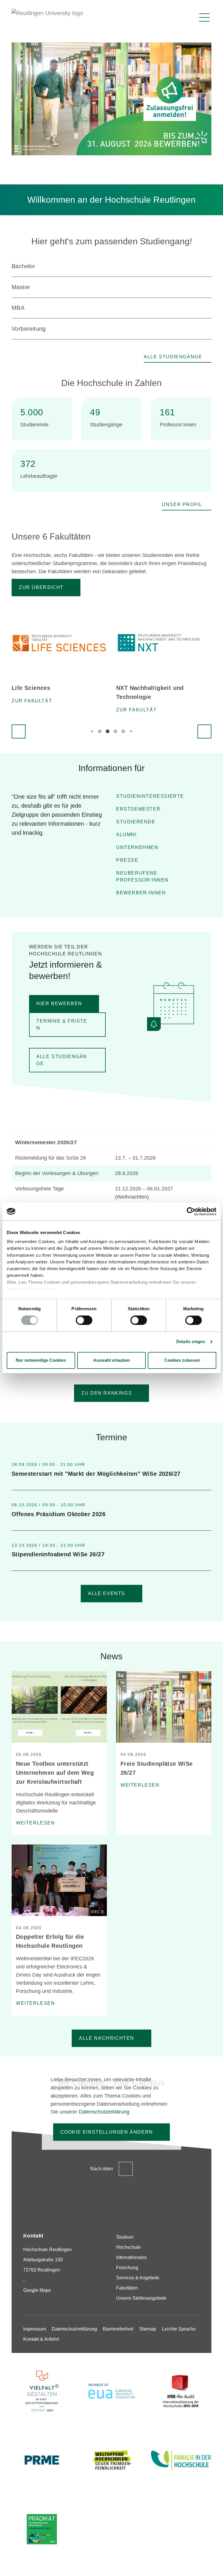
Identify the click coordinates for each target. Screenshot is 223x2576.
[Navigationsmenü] (204, 17)
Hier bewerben (59, 1004)
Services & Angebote (138, 2278)
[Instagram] (62, 2204)
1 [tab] (92, 731)
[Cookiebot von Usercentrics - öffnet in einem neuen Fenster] (191, 1211)
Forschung (127, 2268)
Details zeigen (191, 1342)
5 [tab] (123, 731)
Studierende (136, 822)
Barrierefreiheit (118, 2329)
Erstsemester (138, 809)
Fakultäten (127, 2288)
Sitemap (148, 2329)
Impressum (35, 2329)
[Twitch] (136, 2204)
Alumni (126, 835)
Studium (125, 2237)
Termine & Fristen (62, 1024)
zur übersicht (41, 587)
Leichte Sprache (179, 2329)
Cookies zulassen (182, 1360)
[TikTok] (87, 2204)
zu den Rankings (107, 1393)
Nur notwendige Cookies (41, 1360)
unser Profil (182, 504)
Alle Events (107, 1593)
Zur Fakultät (32, 701)
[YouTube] (161, 2204)
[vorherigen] (19, 731)
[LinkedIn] (111, 2204)
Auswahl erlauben (111, 1360)
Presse (127, 860)
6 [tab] (131, 731)
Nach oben (102, 2169)
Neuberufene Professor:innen (142, 876)
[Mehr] (208, 1470)
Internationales (131, 2257)
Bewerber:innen (141, 893)
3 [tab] (108, 731)
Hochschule (128, 2247)
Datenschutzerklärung (31, 1289)
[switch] (84, 1320)
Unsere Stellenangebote (141, 2298)
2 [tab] (100, 731)
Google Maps (37, 2290)
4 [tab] (115, 731)
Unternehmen (137, 847)
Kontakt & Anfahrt (41, 2339)
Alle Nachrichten (107, 2038)
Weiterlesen (36, 1823)
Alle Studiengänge (173, 357)
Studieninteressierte (150, 796)
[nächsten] (204, 731)
